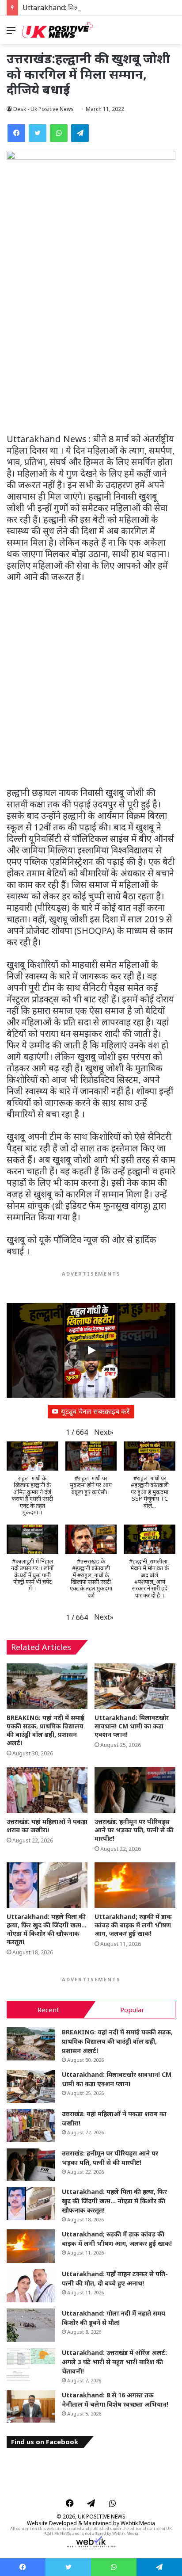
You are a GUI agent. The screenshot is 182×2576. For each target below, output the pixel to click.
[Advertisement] (91, 339)
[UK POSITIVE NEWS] (57, 30)
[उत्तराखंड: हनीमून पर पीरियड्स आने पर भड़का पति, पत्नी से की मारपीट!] (135, 1790)
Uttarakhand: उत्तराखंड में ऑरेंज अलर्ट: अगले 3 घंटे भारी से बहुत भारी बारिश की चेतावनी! (114, 2362)
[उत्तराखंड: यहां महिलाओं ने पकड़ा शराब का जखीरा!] (47, 1790)
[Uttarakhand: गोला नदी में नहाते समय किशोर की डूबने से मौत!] (31, 2325)
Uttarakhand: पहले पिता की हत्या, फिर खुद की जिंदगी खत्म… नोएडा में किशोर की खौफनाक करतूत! (47, 1929)
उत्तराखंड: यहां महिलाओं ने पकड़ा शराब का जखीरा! (47, 1826)
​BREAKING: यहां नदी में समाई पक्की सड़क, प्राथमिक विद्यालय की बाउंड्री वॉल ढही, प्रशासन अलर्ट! (45, 1730)
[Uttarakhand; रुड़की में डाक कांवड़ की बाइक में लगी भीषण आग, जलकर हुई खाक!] (135, 1885)
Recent (48, 2010)
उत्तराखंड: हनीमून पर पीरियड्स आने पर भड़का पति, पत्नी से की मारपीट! (134, 1830)
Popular (132, 2010)
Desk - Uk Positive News (44, 109)
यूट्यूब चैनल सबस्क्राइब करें (95, 1411)
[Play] (91, 1350)
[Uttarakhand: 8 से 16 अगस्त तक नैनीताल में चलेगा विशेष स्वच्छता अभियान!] (31, 2407)
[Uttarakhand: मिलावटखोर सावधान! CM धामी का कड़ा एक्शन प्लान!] (135, 1686)
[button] (104, 1432)
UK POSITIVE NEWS (102, 2517)
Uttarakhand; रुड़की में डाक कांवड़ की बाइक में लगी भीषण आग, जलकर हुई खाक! (133, 1925)
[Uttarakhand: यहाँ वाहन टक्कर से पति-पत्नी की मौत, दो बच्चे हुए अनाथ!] (31, 2286)
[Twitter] (38, 133)
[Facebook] (16, 133)
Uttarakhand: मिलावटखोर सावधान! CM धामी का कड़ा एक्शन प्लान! (132, 1726)
